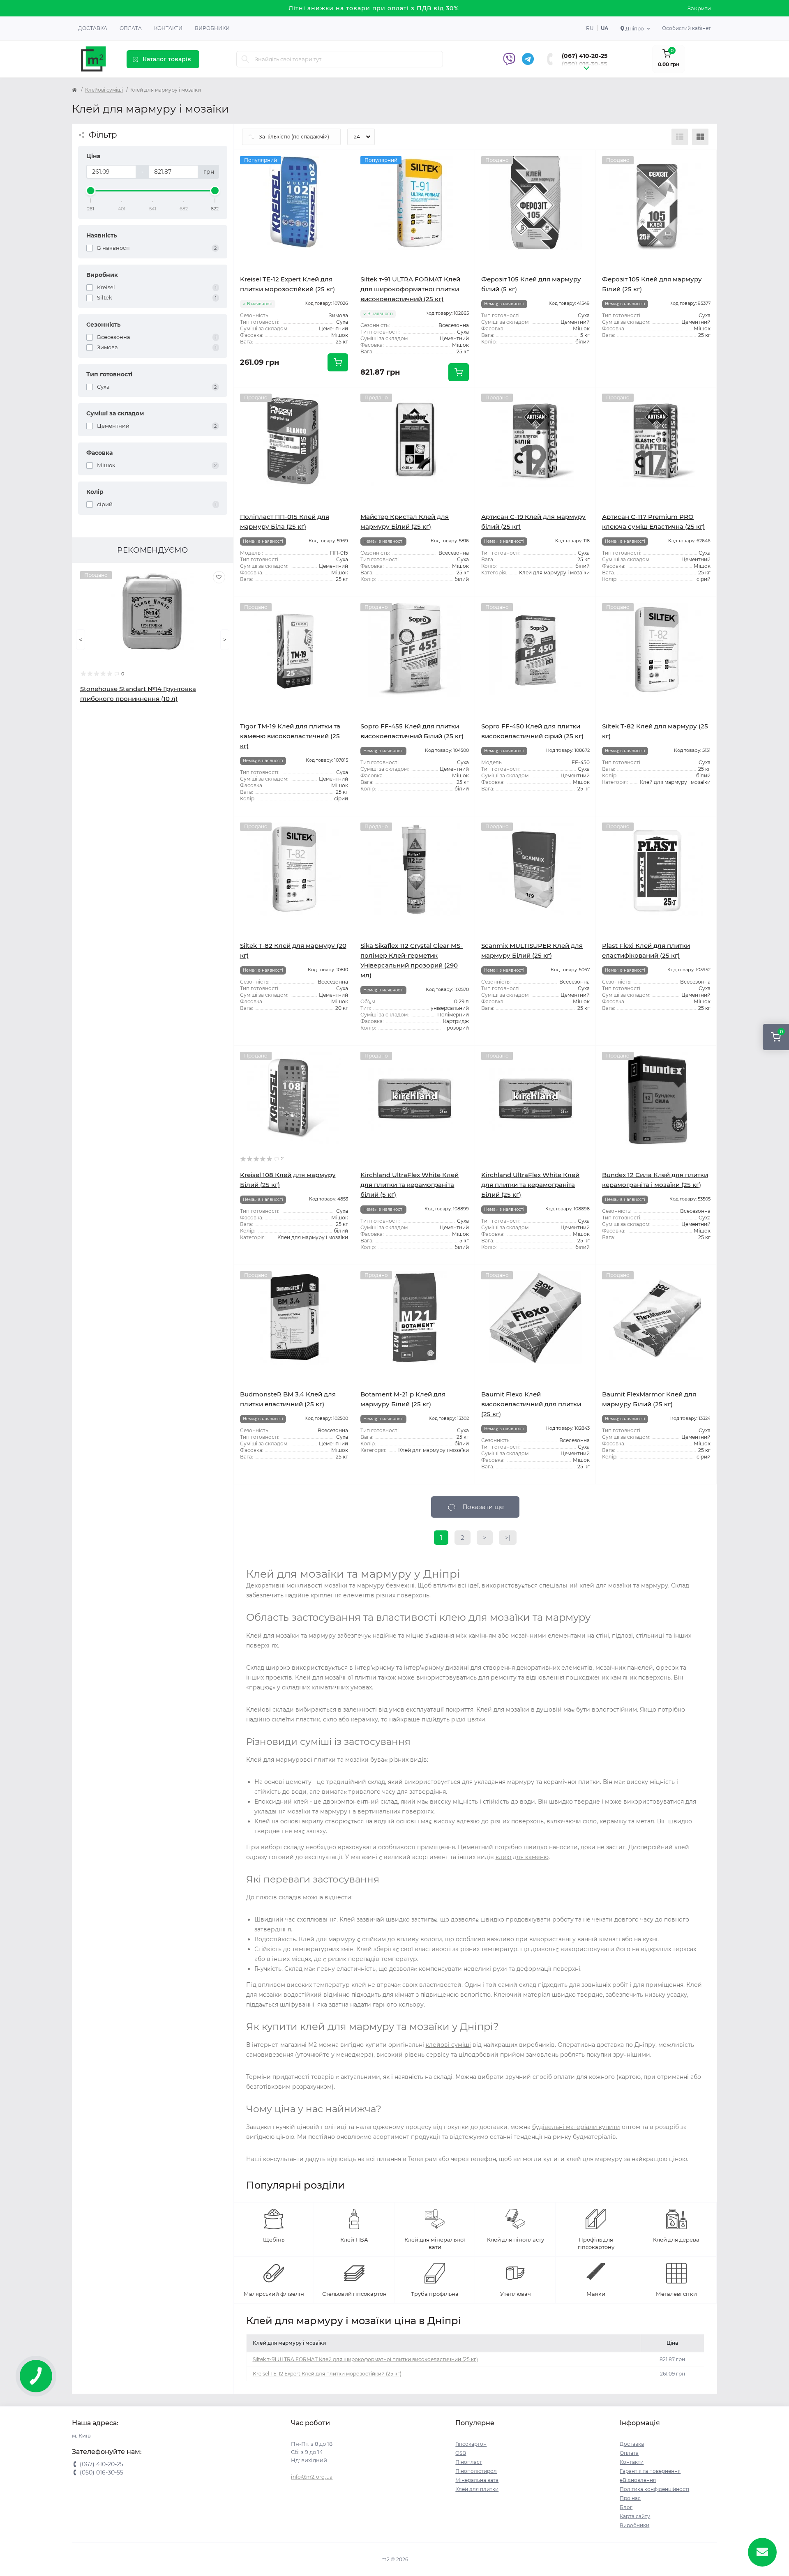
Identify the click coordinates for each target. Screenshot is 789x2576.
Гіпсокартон (471, 2444)
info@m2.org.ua (312, 2477)
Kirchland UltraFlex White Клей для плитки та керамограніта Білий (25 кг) (530, 1185)
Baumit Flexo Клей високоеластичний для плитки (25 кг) (531, 1404)
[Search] (245, 59)
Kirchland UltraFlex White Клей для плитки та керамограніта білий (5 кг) (409, 1185)
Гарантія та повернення (650, 2471)
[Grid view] (700, 137)
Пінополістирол (476, 2471)
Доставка (93, 28)
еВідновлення (638, 2480)
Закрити (699, 8)
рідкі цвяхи (468, 1719)
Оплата (131, 28)
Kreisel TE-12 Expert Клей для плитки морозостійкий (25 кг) (327, 2374)
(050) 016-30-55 (584, 64)
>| (508, 1538)
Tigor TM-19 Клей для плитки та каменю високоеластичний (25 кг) (290, 736)
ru (590, 28)
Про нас (630, 2498)
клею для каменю (522, 1857)
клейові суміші (448, 2045)
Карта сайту (635, 2516)
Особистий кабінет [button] (686, 28)
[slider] (91, 191)
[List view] (680, 137)
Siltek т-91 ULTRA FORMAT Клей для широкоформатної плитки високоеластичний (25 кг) (410, 289)
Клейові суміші (104, 90)
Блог (626, 2507)
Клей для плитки (477, 2489)
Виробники (212, 28)
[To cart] (338, 362)
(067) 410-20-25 (585, 56)
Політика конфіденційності (654, 2489)
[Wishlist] (219, 577)
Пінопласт (469, 2462)
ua (604, 28)
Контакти (168, 28)
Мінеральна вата (477, 2480)
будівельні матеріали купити (576, 2127)
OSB (461, 2453)
